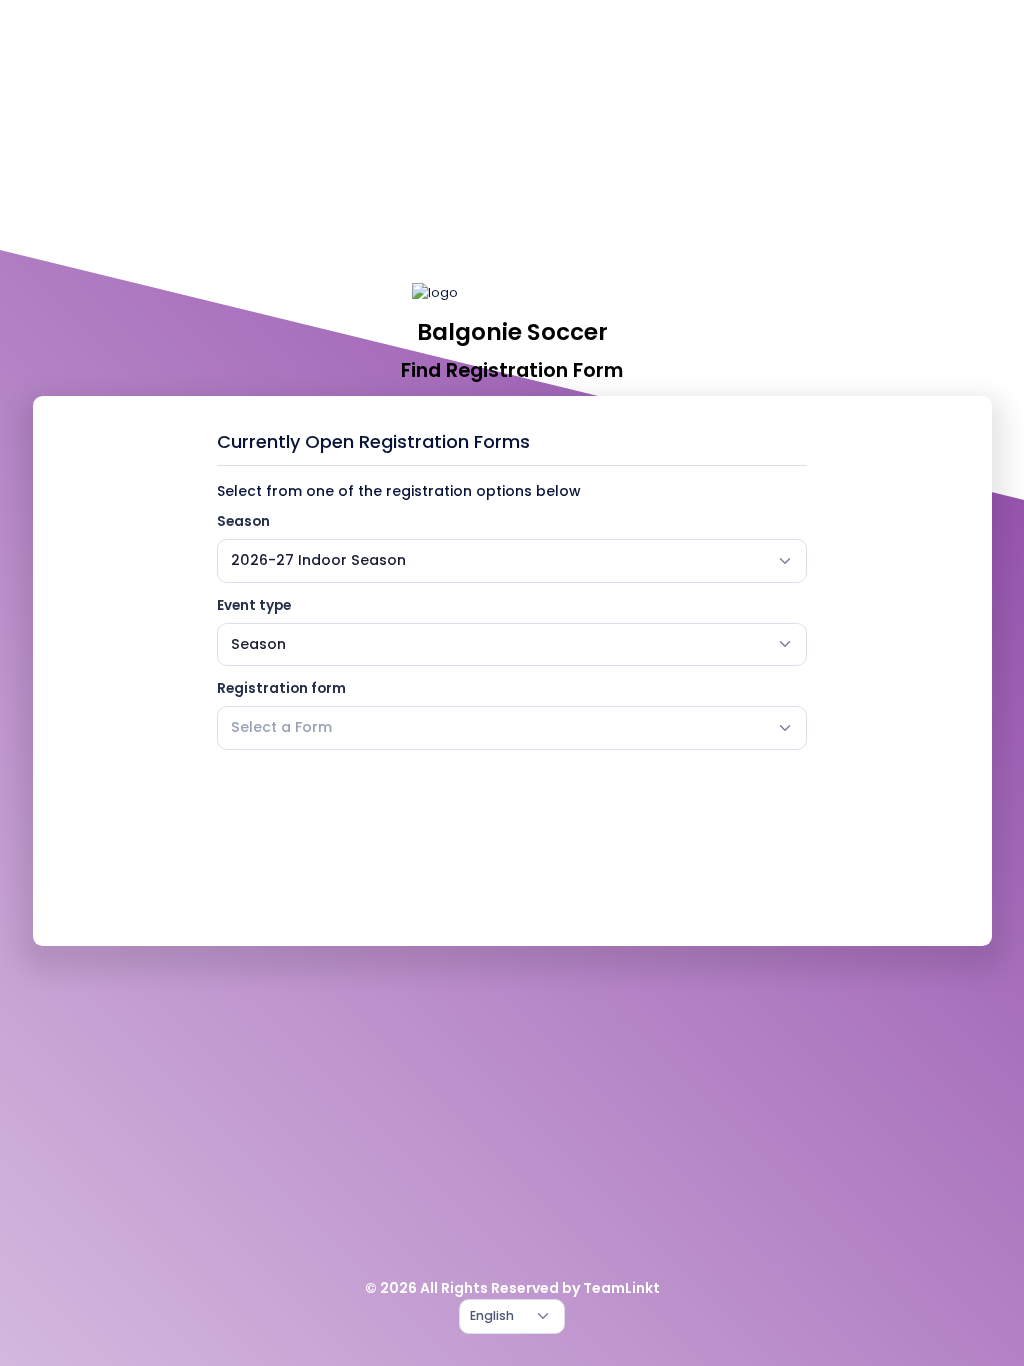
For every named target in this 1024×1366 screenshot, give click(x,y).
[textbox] (281, 727)
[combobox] (511, 561)
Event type (254, 605)
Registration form (281, 688)
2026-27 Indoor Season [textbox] (318, 560)
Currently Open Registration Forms (373, 441)
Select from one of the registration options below (399, 491)
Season (243, 521)
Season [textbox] (258, 644)
